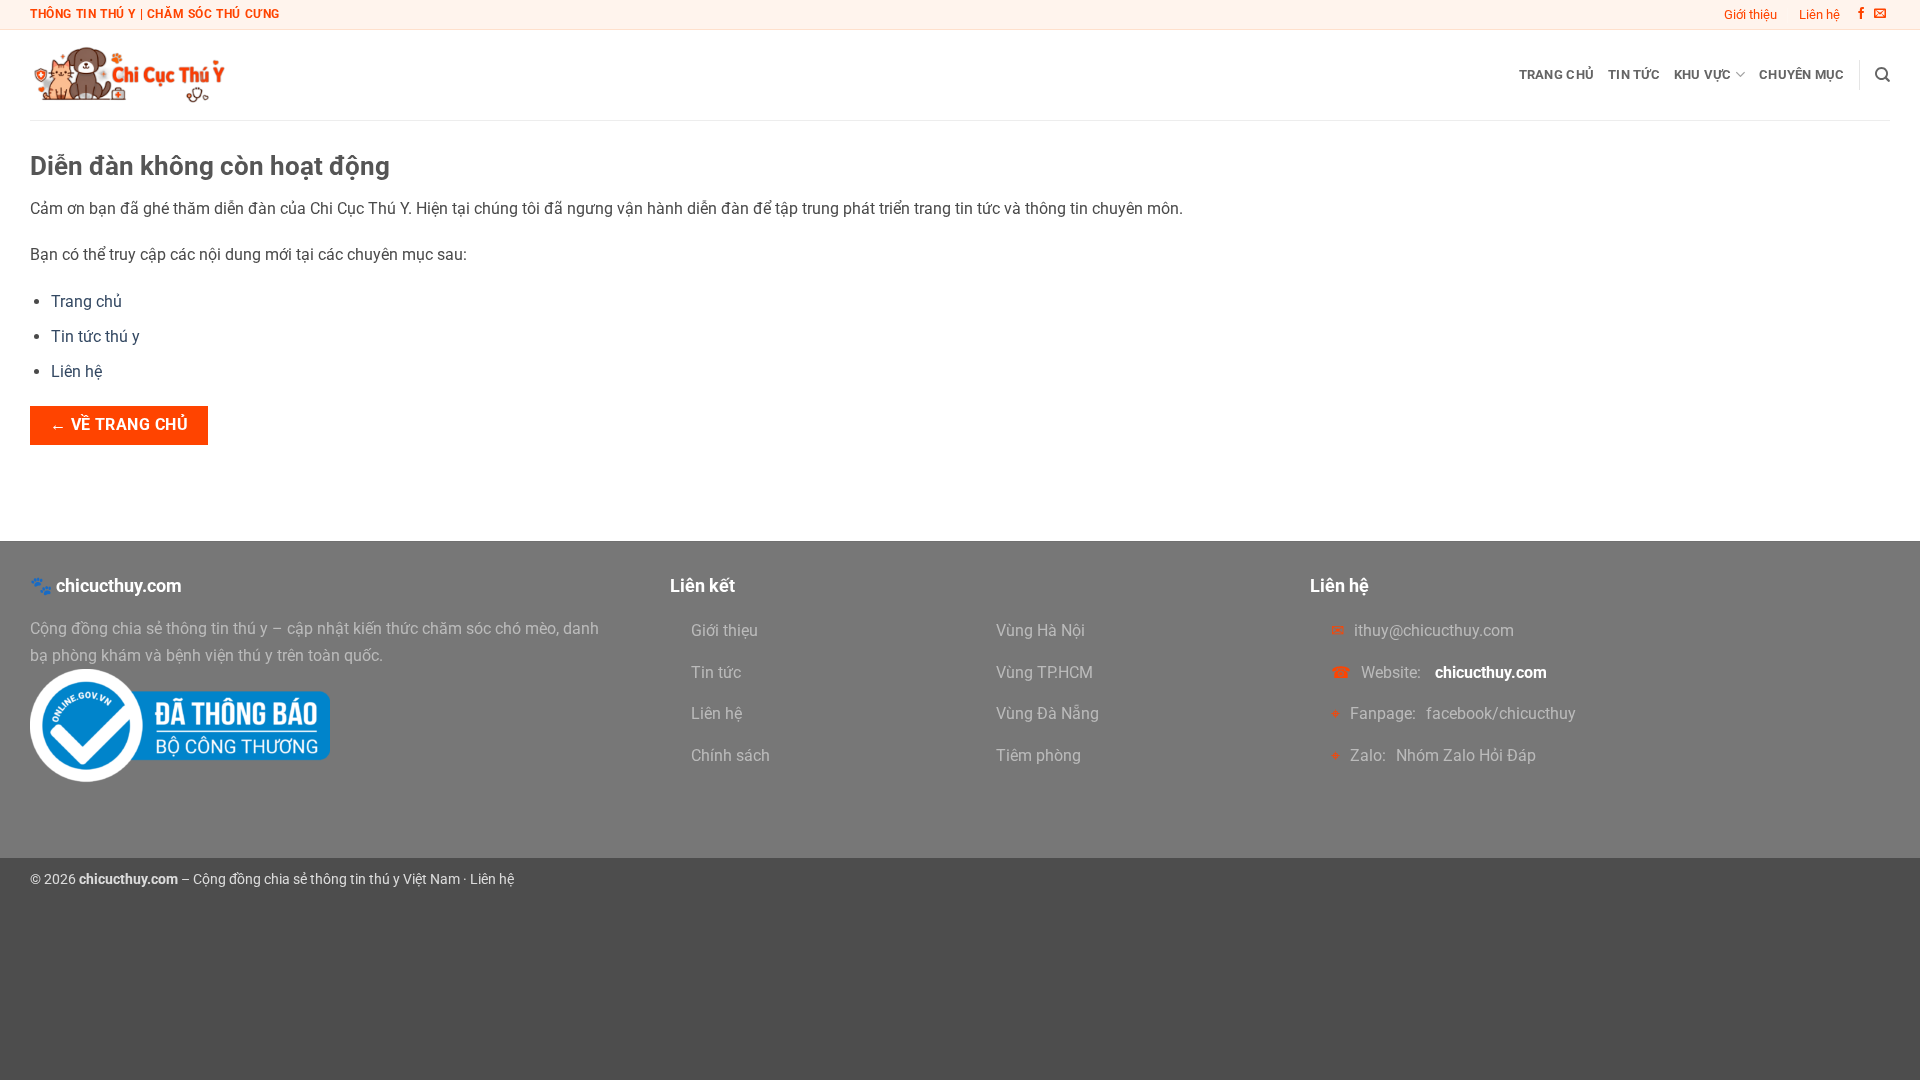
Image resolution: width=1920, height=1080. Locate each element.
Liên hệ (1819, 14)
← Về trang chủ (119, 425)
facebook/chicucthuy (1501, 713)
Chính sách (730, 755)
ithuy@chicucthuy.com (1434, 630)
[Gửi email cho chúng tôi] (1880, 14)
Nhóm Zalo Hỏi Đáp (1466, 755)
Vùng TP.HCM (1044, 672)
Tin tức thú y (95, 336)
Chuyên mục (1802, 74)
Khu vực (1703, 74)
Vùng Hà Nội (1040, 630)
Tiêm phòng (1038, 755)
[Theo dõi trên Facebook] (1861, 14)
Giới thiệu (1750, 14)
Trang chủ (1556, 74)
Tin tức (1634, 74)
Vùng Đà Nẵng (1047, 713)
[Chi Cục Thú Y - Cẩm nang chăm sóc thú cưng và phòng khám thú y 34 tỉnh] (130, 74)
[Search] (1882, 75)
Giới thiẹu (724, 630)
